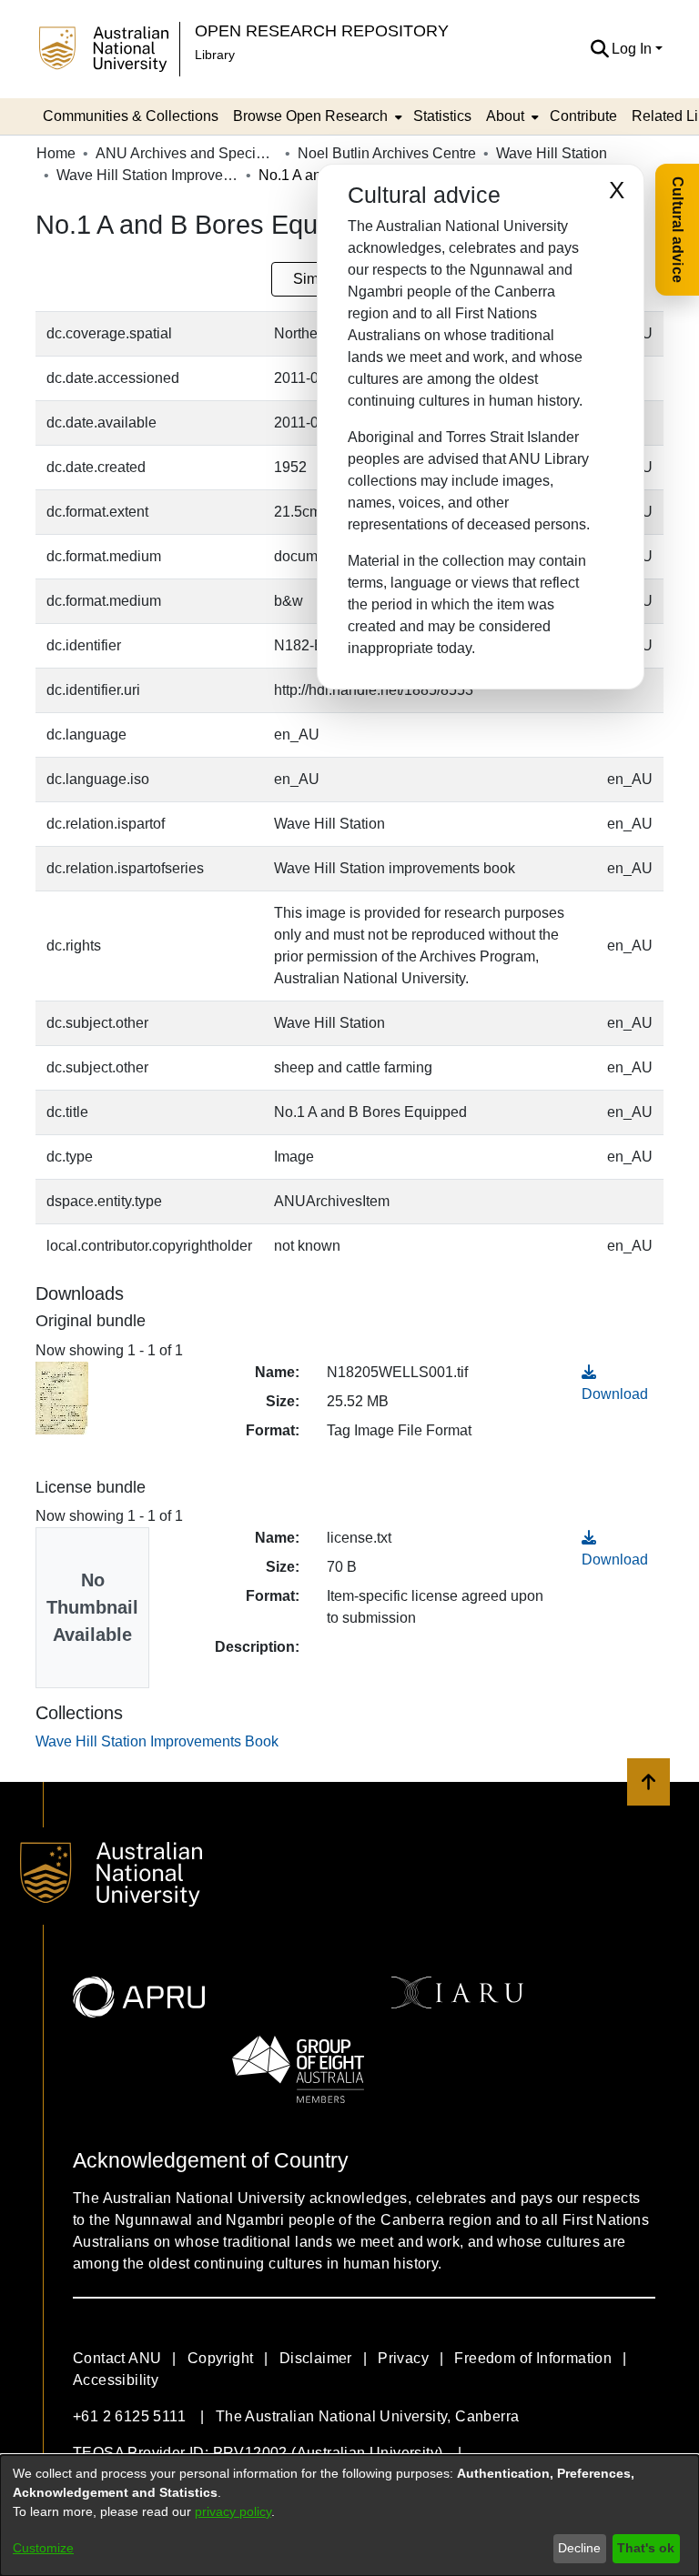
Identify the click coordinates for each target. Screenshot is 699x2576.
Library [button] (215, 55)
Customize (43, 2548)
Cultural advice (678, 230)
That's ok (646, 2548)
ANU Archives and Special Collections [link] (187, 153)
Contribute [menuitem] (583, 116)
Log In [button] (633, 49)
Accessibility (116, 2380)
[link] (157, 1741)
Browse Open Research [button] (310, 116)
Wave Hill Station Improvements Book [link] (147, 175)
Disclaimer (316, 2358)
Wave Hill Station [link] (552, 153)
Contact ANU (117, 2358)
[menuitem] (316, 116)
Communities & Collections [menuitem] (131, 116)
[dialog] (349, 2516)
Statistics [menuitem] (442, 116)
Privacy (403, 2358)
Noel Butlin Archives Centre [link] (387, 153)
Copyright (221, 2358)
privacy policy (233, 2511)
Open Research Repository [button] (322, 30)
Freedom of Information (533, 2358)
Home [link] (56, 153)
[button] (599, 49)
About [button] (505, 116)
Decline (579, 2548)
